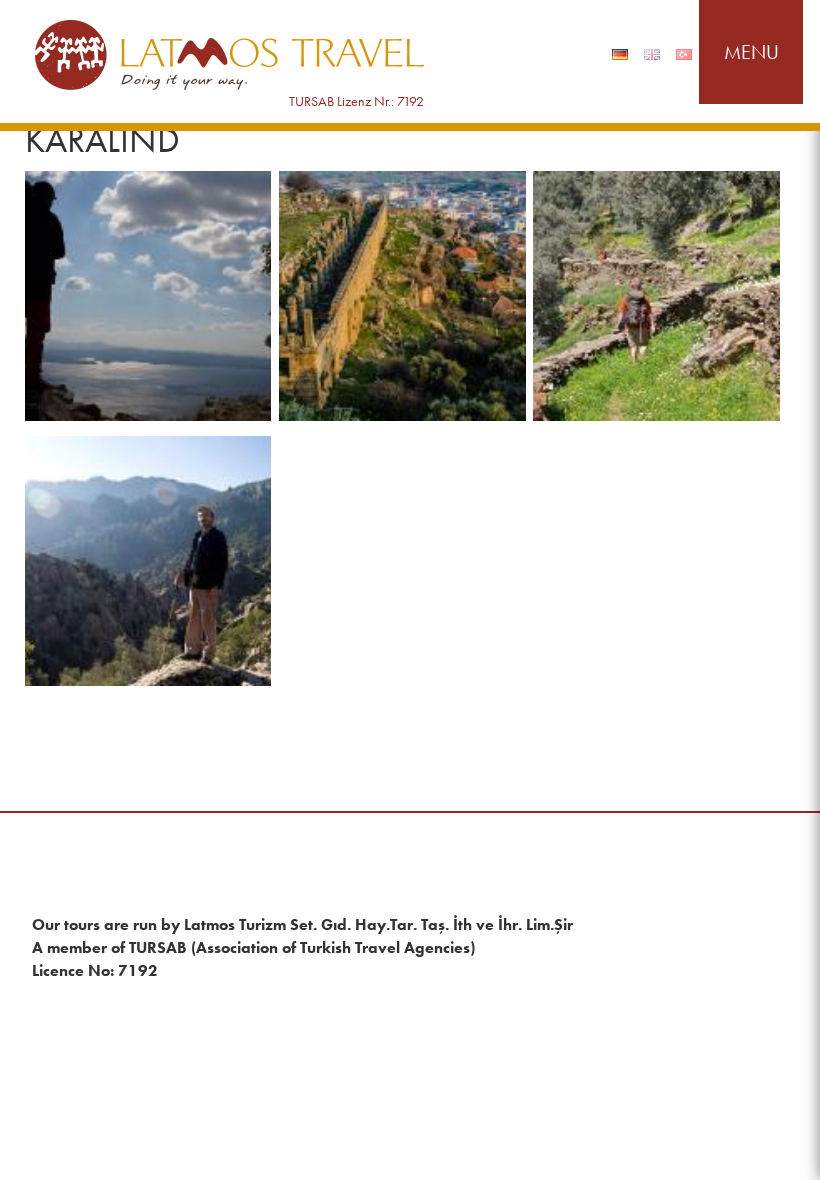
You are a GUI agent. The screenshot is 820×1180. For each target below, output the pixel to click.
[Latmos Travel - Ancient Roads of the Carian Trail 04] (148, 561)
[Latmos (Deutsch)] (620, 55)
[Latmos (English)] (652, 55)
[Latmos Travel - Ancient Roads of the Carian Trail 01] (148, 296)
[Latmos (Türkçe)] (684, 55)
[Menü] (751, 52)
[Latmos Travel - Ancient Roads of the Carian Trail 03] (656, 296)
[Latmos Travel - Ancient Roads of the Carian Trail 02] (402, 296)
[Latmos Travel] (229, 55)
